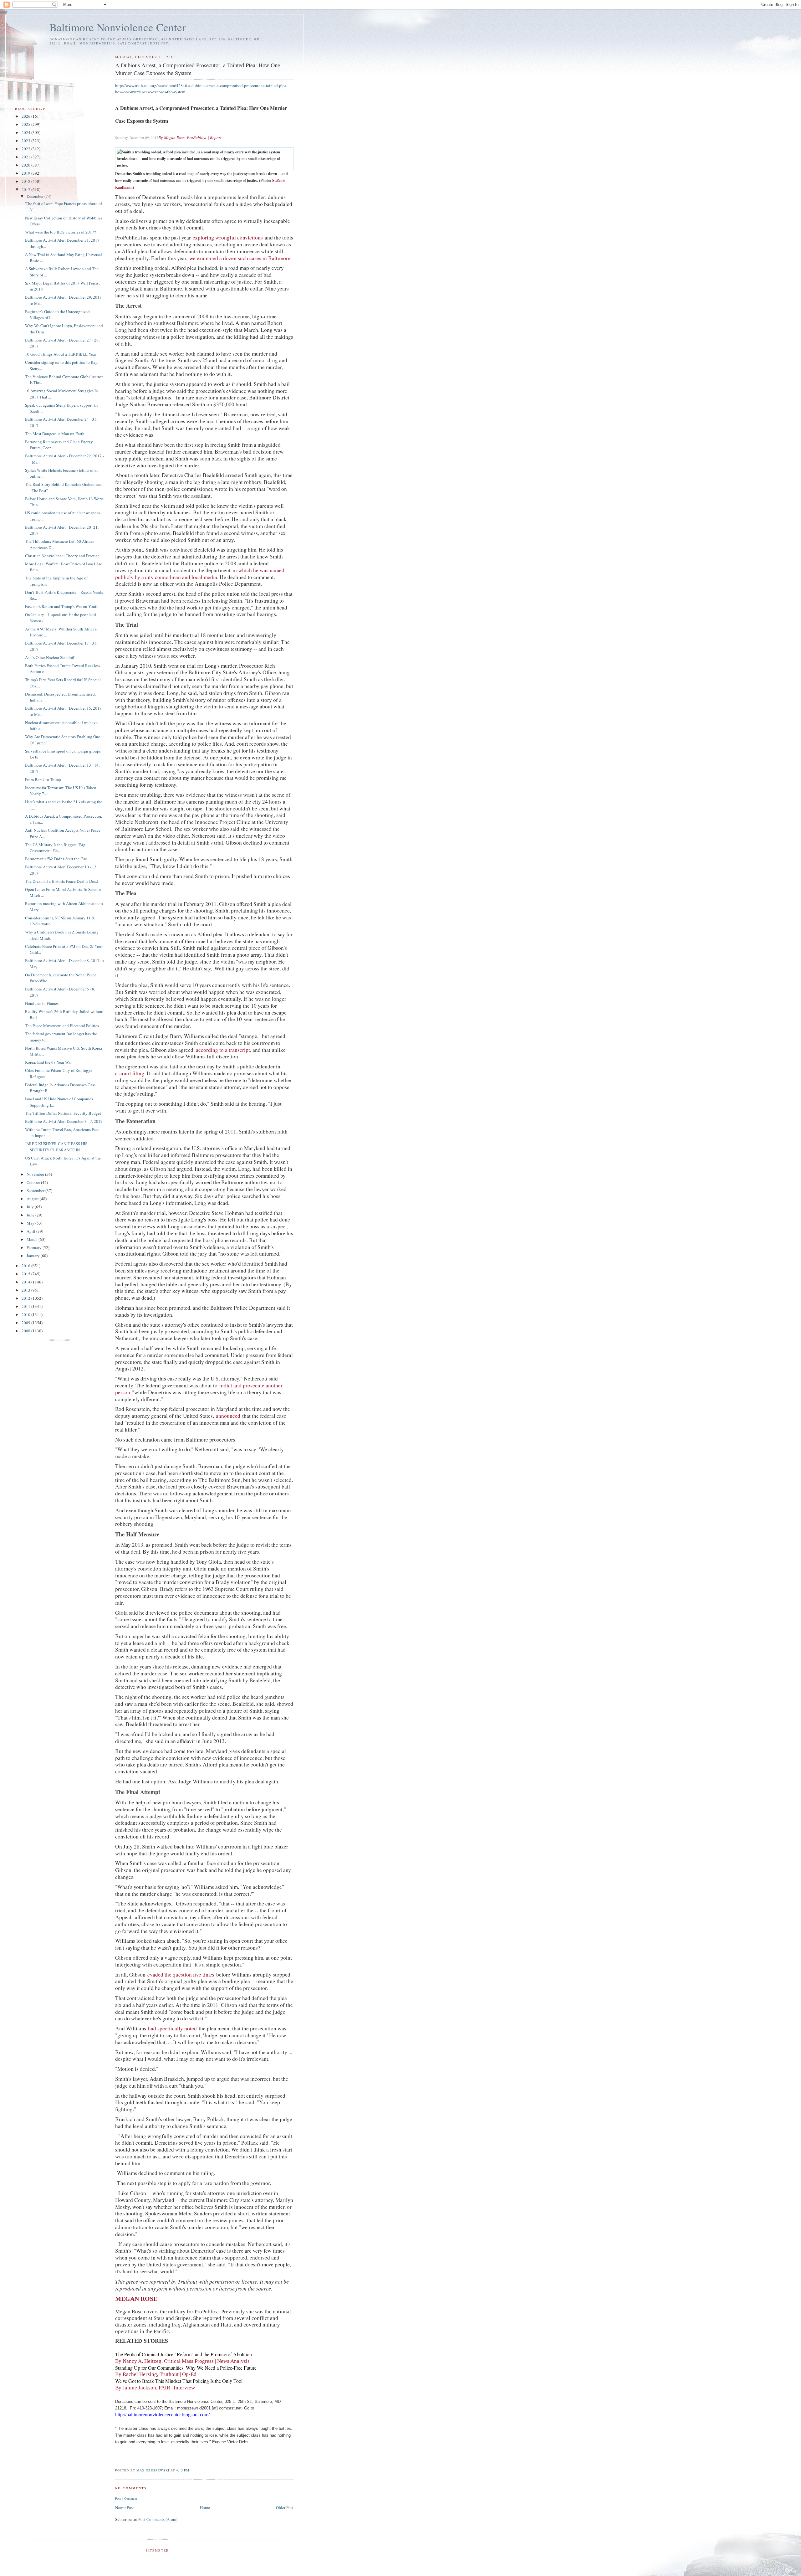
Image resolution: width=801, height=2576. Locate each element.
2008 (26, 1331)
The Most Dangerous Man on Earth (55, 434)
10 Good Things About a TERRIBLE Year (61, 354)
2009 (26, 1323)
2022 (26, 149)
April (31, 1231)
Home (205, 2507)
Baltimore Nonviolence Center (118, 27)
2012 (26, 1298)
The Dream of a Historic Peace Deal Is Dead (61, 881)
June (31, 1215)
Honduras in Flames (42, 1003)
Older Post (285, 2507)
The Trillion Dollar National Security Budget (63, 1113)
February (35, 1247)
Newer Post (125, 2507)
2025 (26, 124)
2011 (26, 1306)
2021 (26, 157)
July (31, 1207)
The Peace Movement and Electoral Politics (62, 1026)
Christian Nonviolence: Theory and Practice (62, 556)
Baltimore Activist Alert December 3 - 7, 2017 (64, 1121)
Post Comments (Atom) (158, 2519)
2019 (26, 173)
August (33, 1199)
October (34, 1182)
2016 (26, 1266)
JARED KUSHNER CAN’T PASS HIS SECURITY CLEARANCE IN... (56, 1147)
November (36, 1174)
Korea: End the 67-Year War (48, 1062)
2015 (26, 1274)
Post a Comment (126, 2498)
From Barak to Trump (43, 779)
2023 (26, 141)
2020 (26, 165)
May (31, 1223)
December (36, 196)
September (36, 1190)
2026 (26, 116)
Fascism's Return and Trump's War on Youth (62, 606)
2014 (26, 1282)
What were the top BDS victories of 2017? (61, 232)
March (33, 1239)
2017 (26, 189)
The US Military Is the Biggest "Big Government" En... (55, 848)
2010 (26, 1314)
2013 (26, 1290)
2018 (26, 181)
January (34, 1256)
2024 (26, 132)
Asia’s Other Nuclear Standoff (50, 657)
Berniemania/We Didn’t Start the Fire (56, 859)
